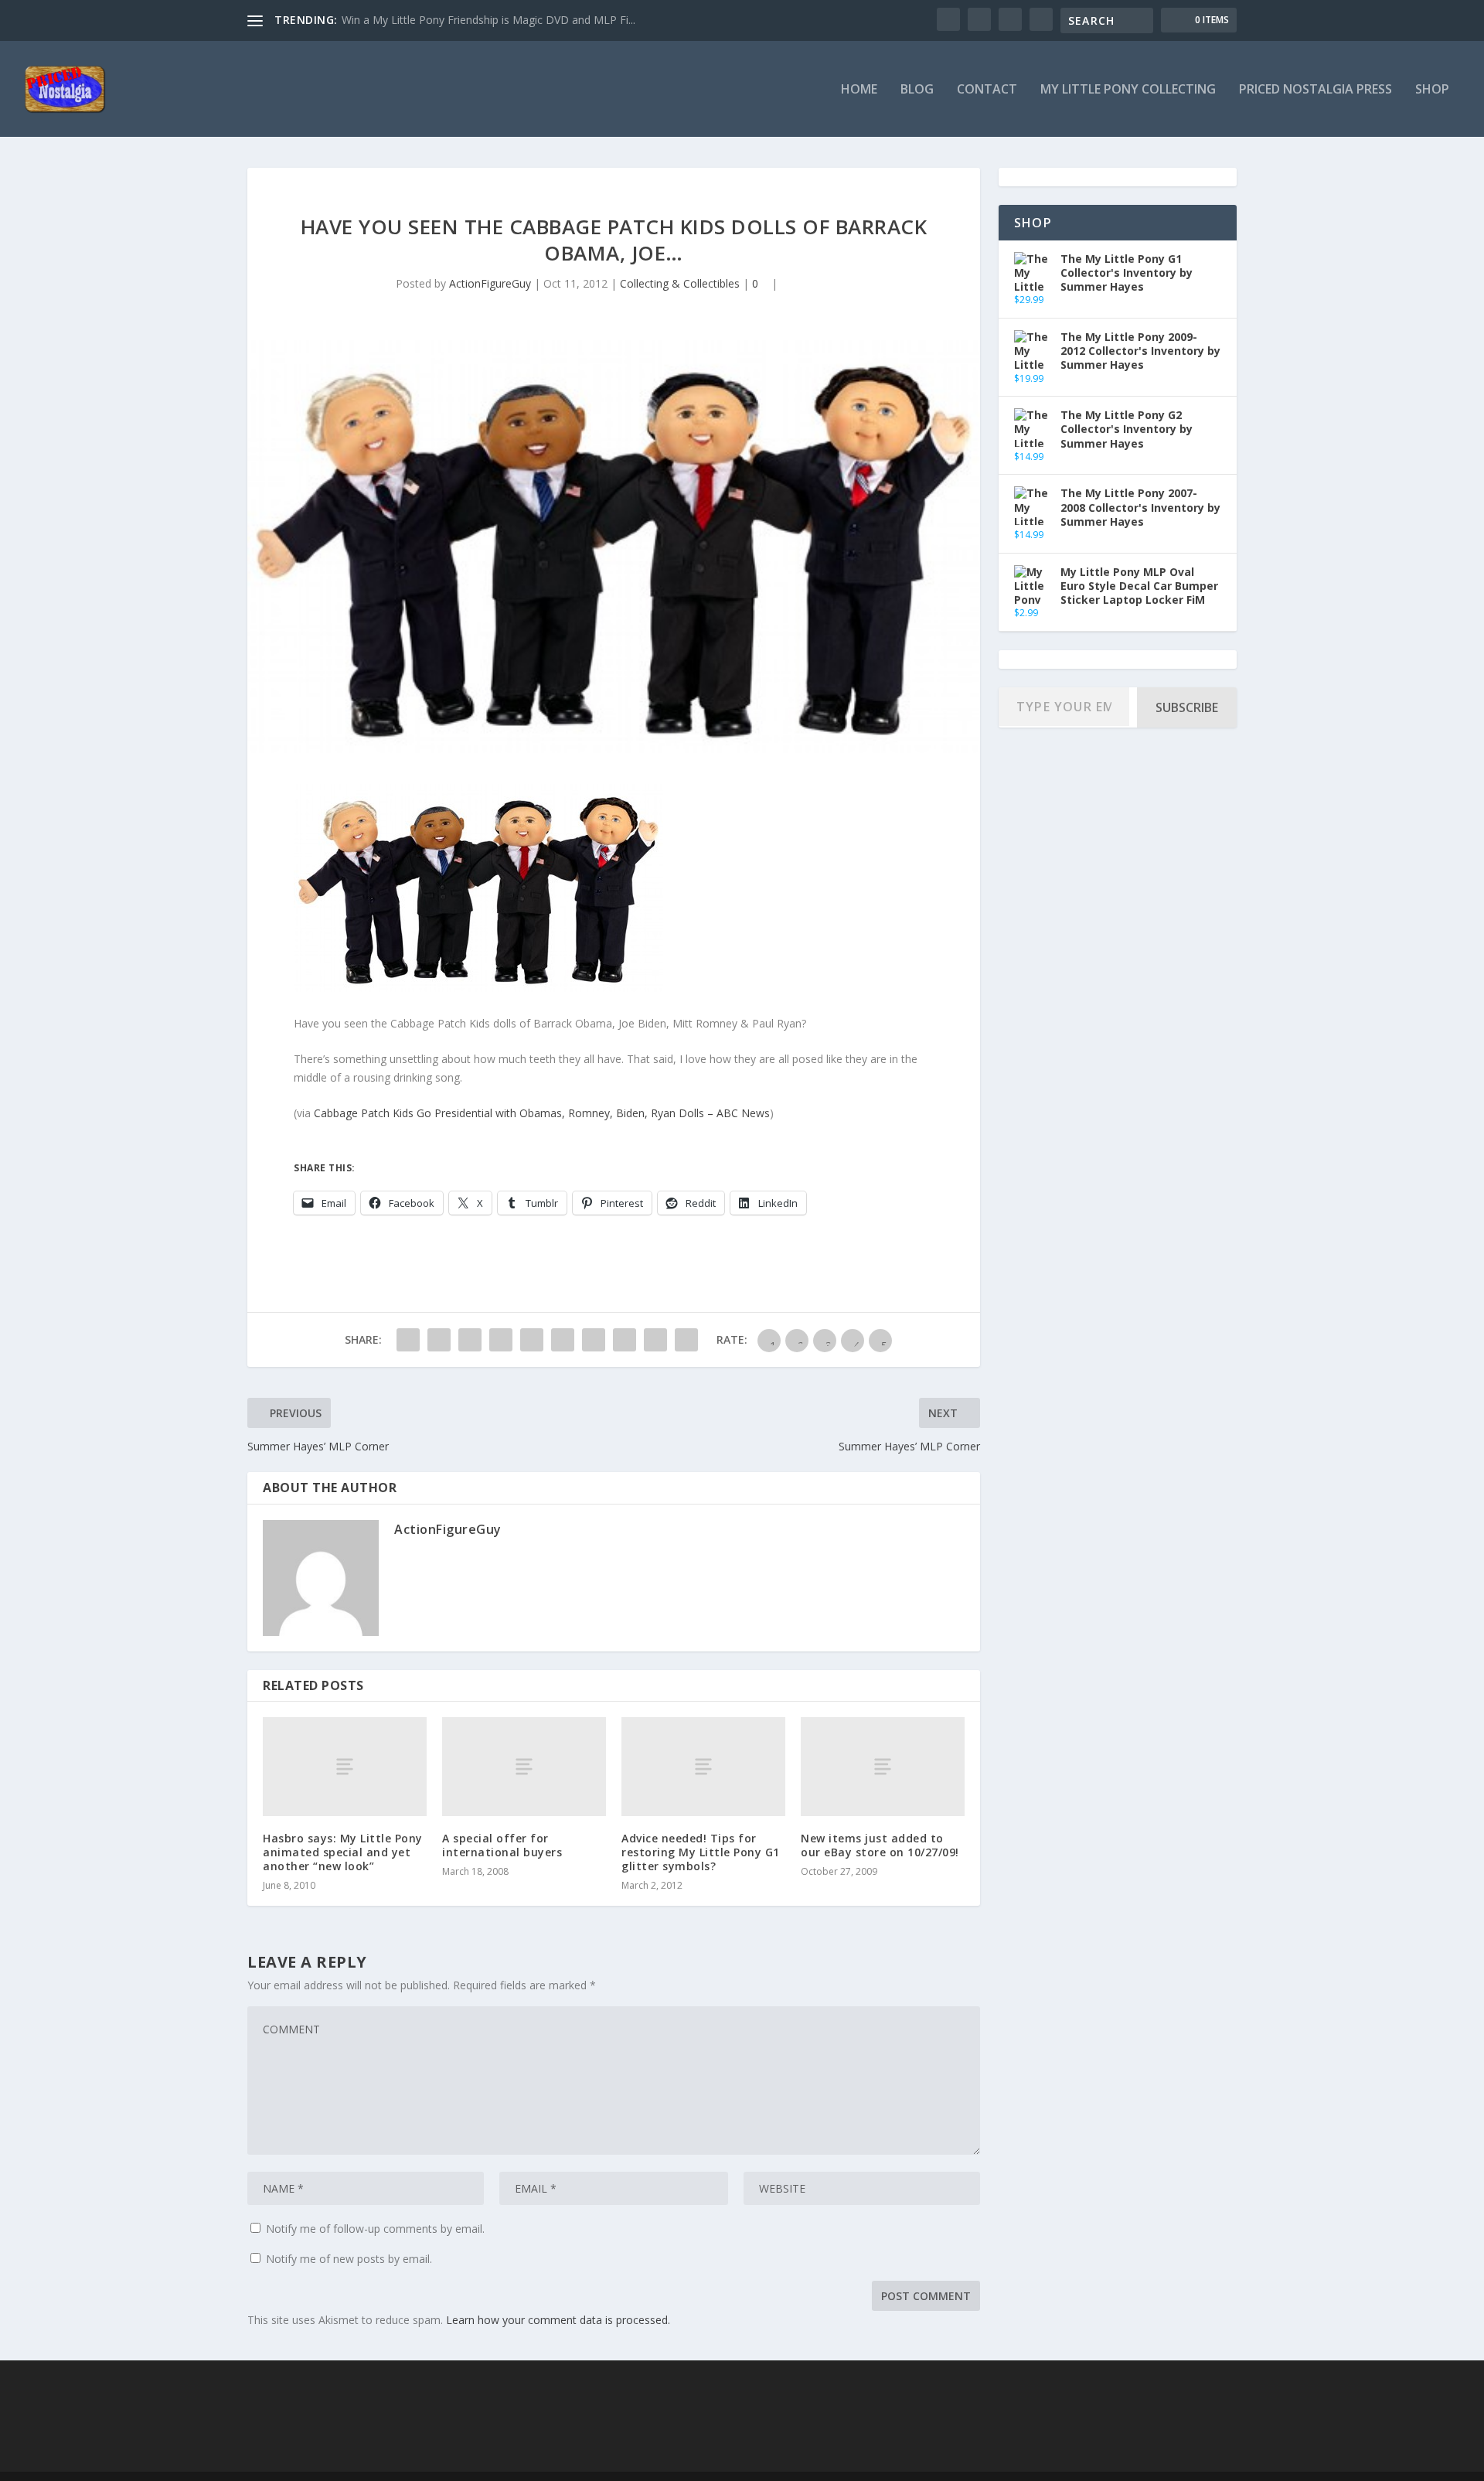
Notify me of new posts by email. (349, 2259)
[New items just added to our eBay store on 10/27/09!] (883, 1766)
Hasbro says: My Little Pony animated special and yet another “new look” (343, 1852)
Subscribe (1187, 707)
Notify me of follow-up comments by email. (375, 2229)
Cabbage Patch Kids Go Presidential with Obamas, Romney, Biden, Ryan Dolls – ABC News (542, 1113)
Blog (917, 90)
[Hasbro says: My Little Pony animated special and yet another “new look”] (345, 1766)
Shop (1432, 90)
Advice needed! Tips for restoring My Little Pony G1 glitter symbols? (701, 1852)
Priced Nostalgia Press (1316, 90)
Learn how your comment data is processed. (558, 2320)
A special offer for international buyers (502, 1845)
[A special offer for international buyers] (524, 1766)
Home (859, 90)
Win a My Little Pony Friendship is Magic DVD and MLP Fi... (488, 20)
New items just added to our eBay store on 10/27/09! (880, 1845)
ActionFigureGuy (490, 283)
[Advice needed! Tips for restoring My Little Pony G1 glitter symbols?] (703, 1766)
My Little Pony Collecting (1128, 90)
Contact (987, 90)
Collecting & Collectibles (680, 283)
